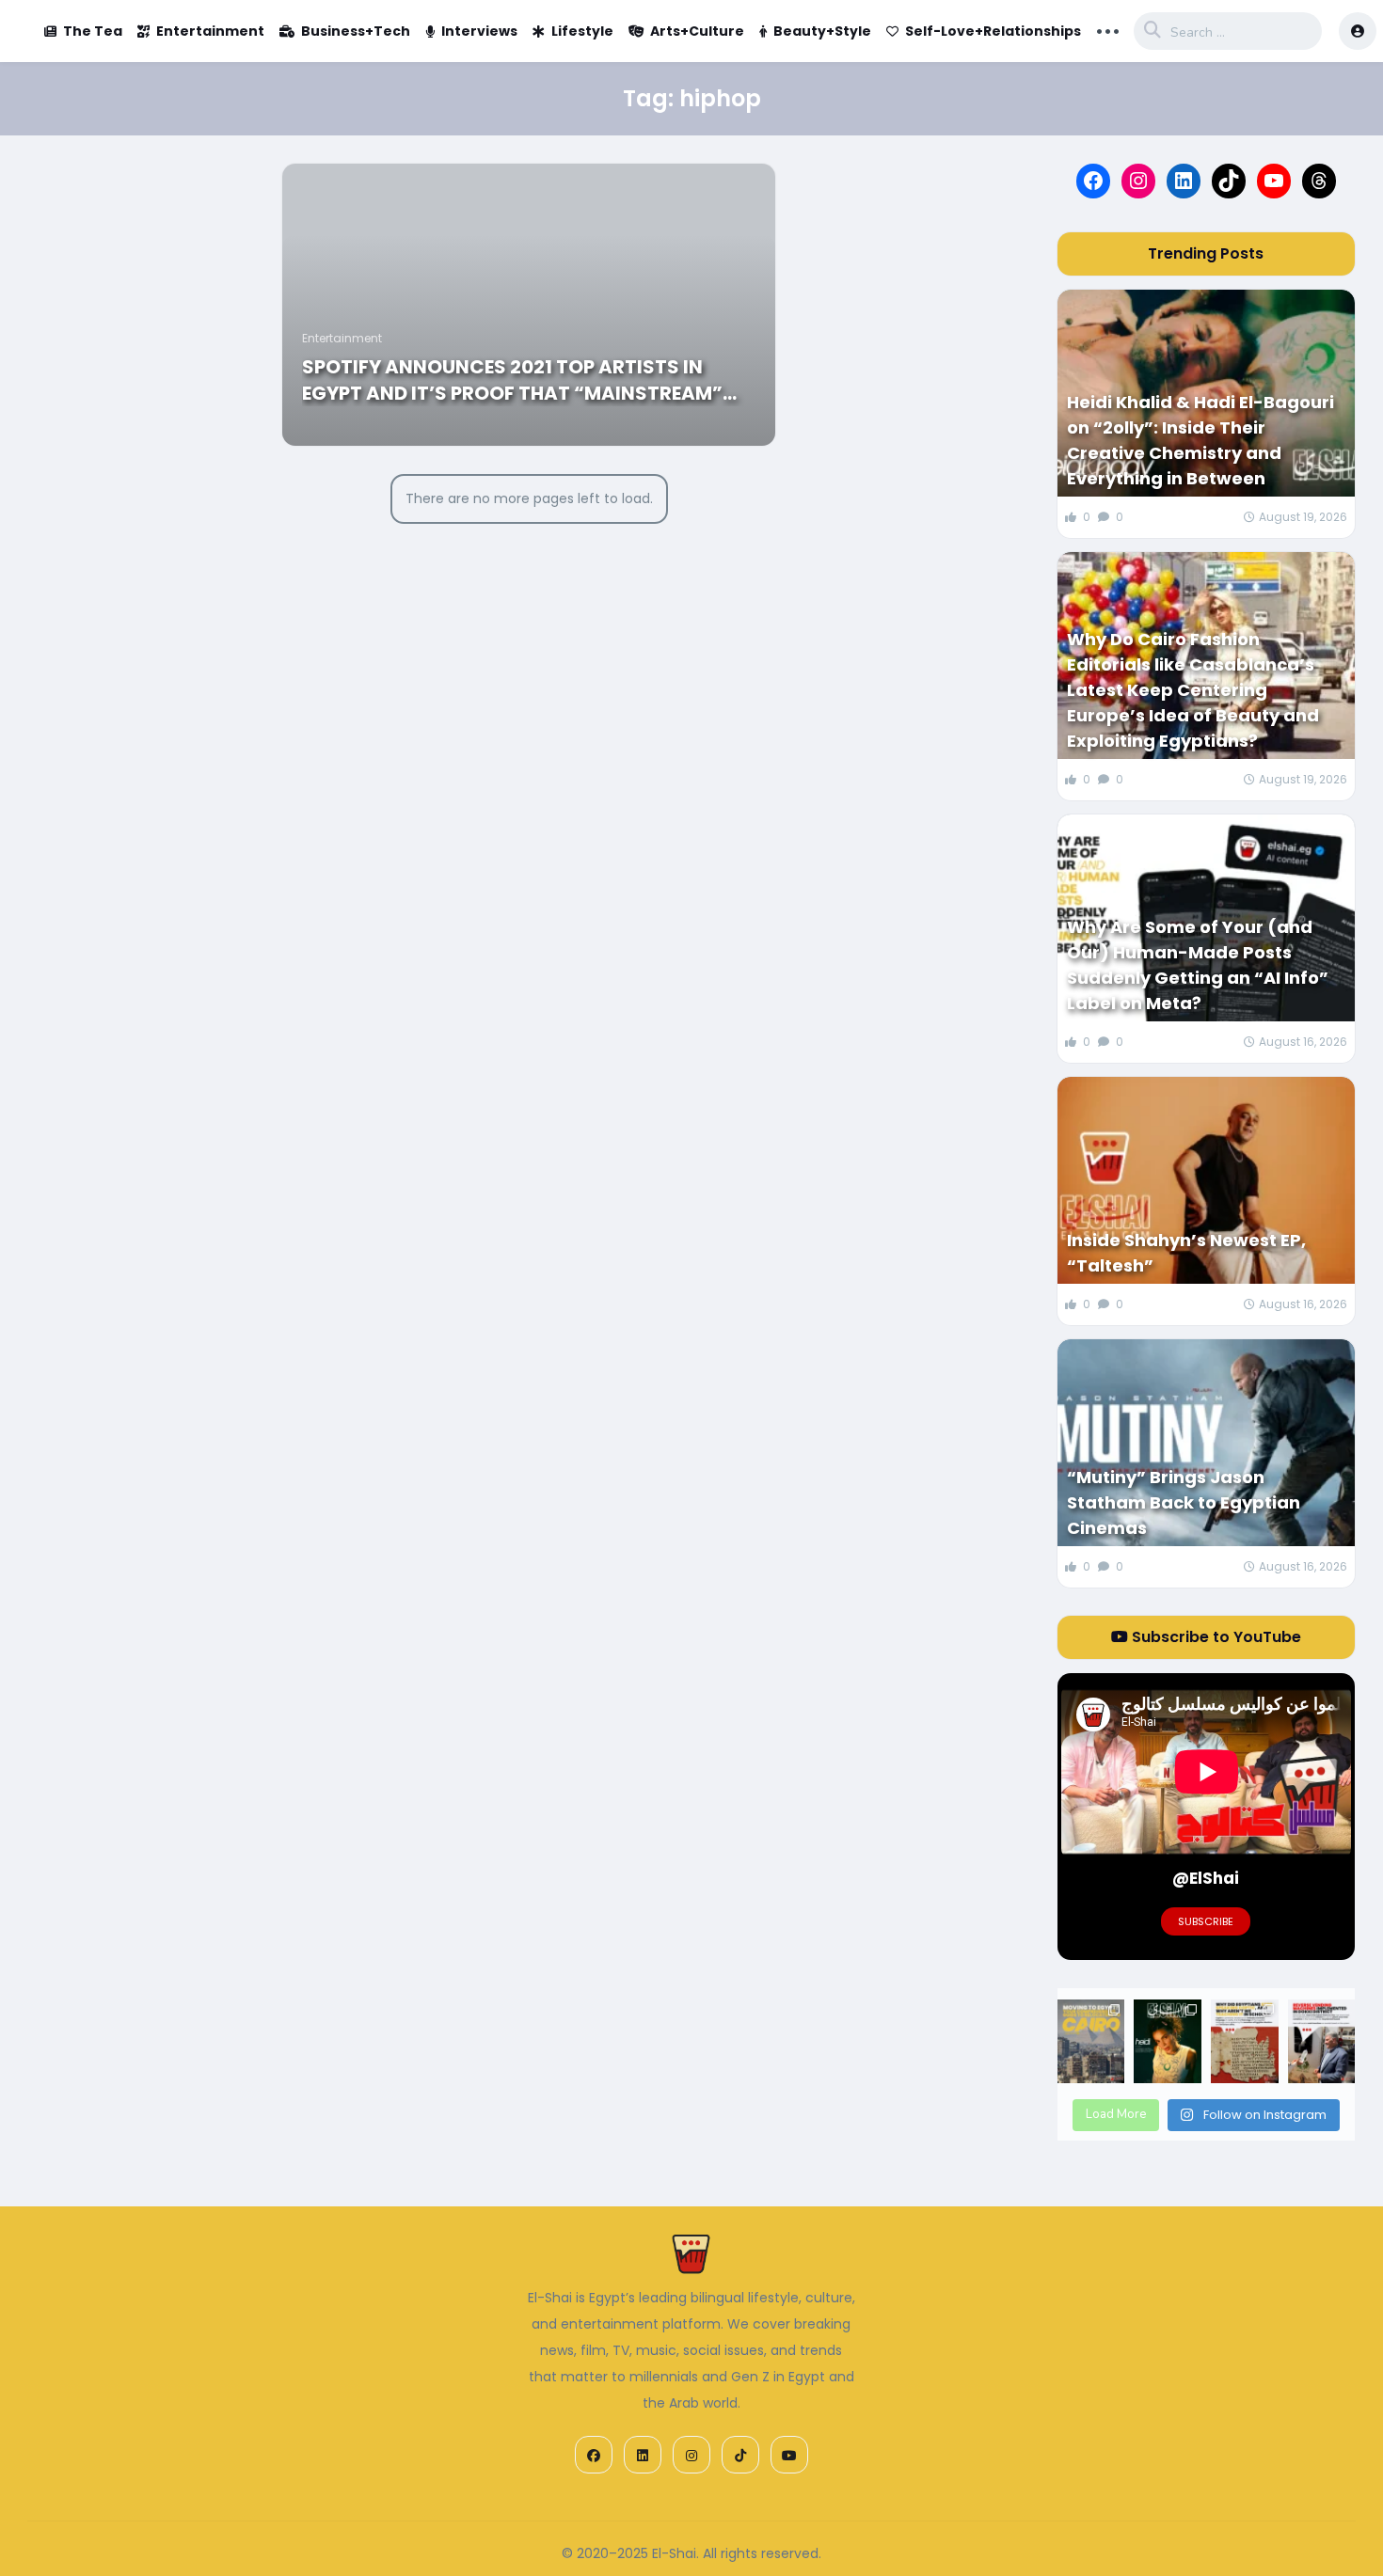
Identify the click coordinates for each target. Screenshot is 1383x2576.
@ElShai (1206, 1878)
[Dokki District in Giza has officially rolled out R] (1322, 2042)
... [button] (1108, 29)
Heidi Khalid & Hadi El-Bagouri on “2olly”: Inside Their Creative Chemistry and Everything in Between (1200, 440)
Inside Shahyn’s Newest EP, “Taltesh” (1186, 1253)
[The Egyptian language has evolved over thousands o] (1245, 2042)
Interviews (479, 31)
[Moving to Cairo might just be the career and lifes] (1091, 2042)
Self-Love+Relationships (993, 31)
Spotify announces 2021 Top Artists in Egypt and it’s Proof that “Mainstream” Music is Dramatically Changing (512, 380)
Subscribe (1206, 1921)
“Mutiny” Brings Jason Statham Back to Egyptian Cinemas (1184, 1502)
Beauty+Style (822, 31)
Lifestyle (582, 31)
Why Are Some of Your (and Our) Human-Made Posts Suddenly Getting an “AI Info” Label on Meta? (1198, 965)
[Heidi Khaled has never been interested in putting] (1168, 2042)
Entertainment (210, 31)
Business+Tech (356, 31)
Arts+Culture (697, 31)
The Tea (93, 31)
